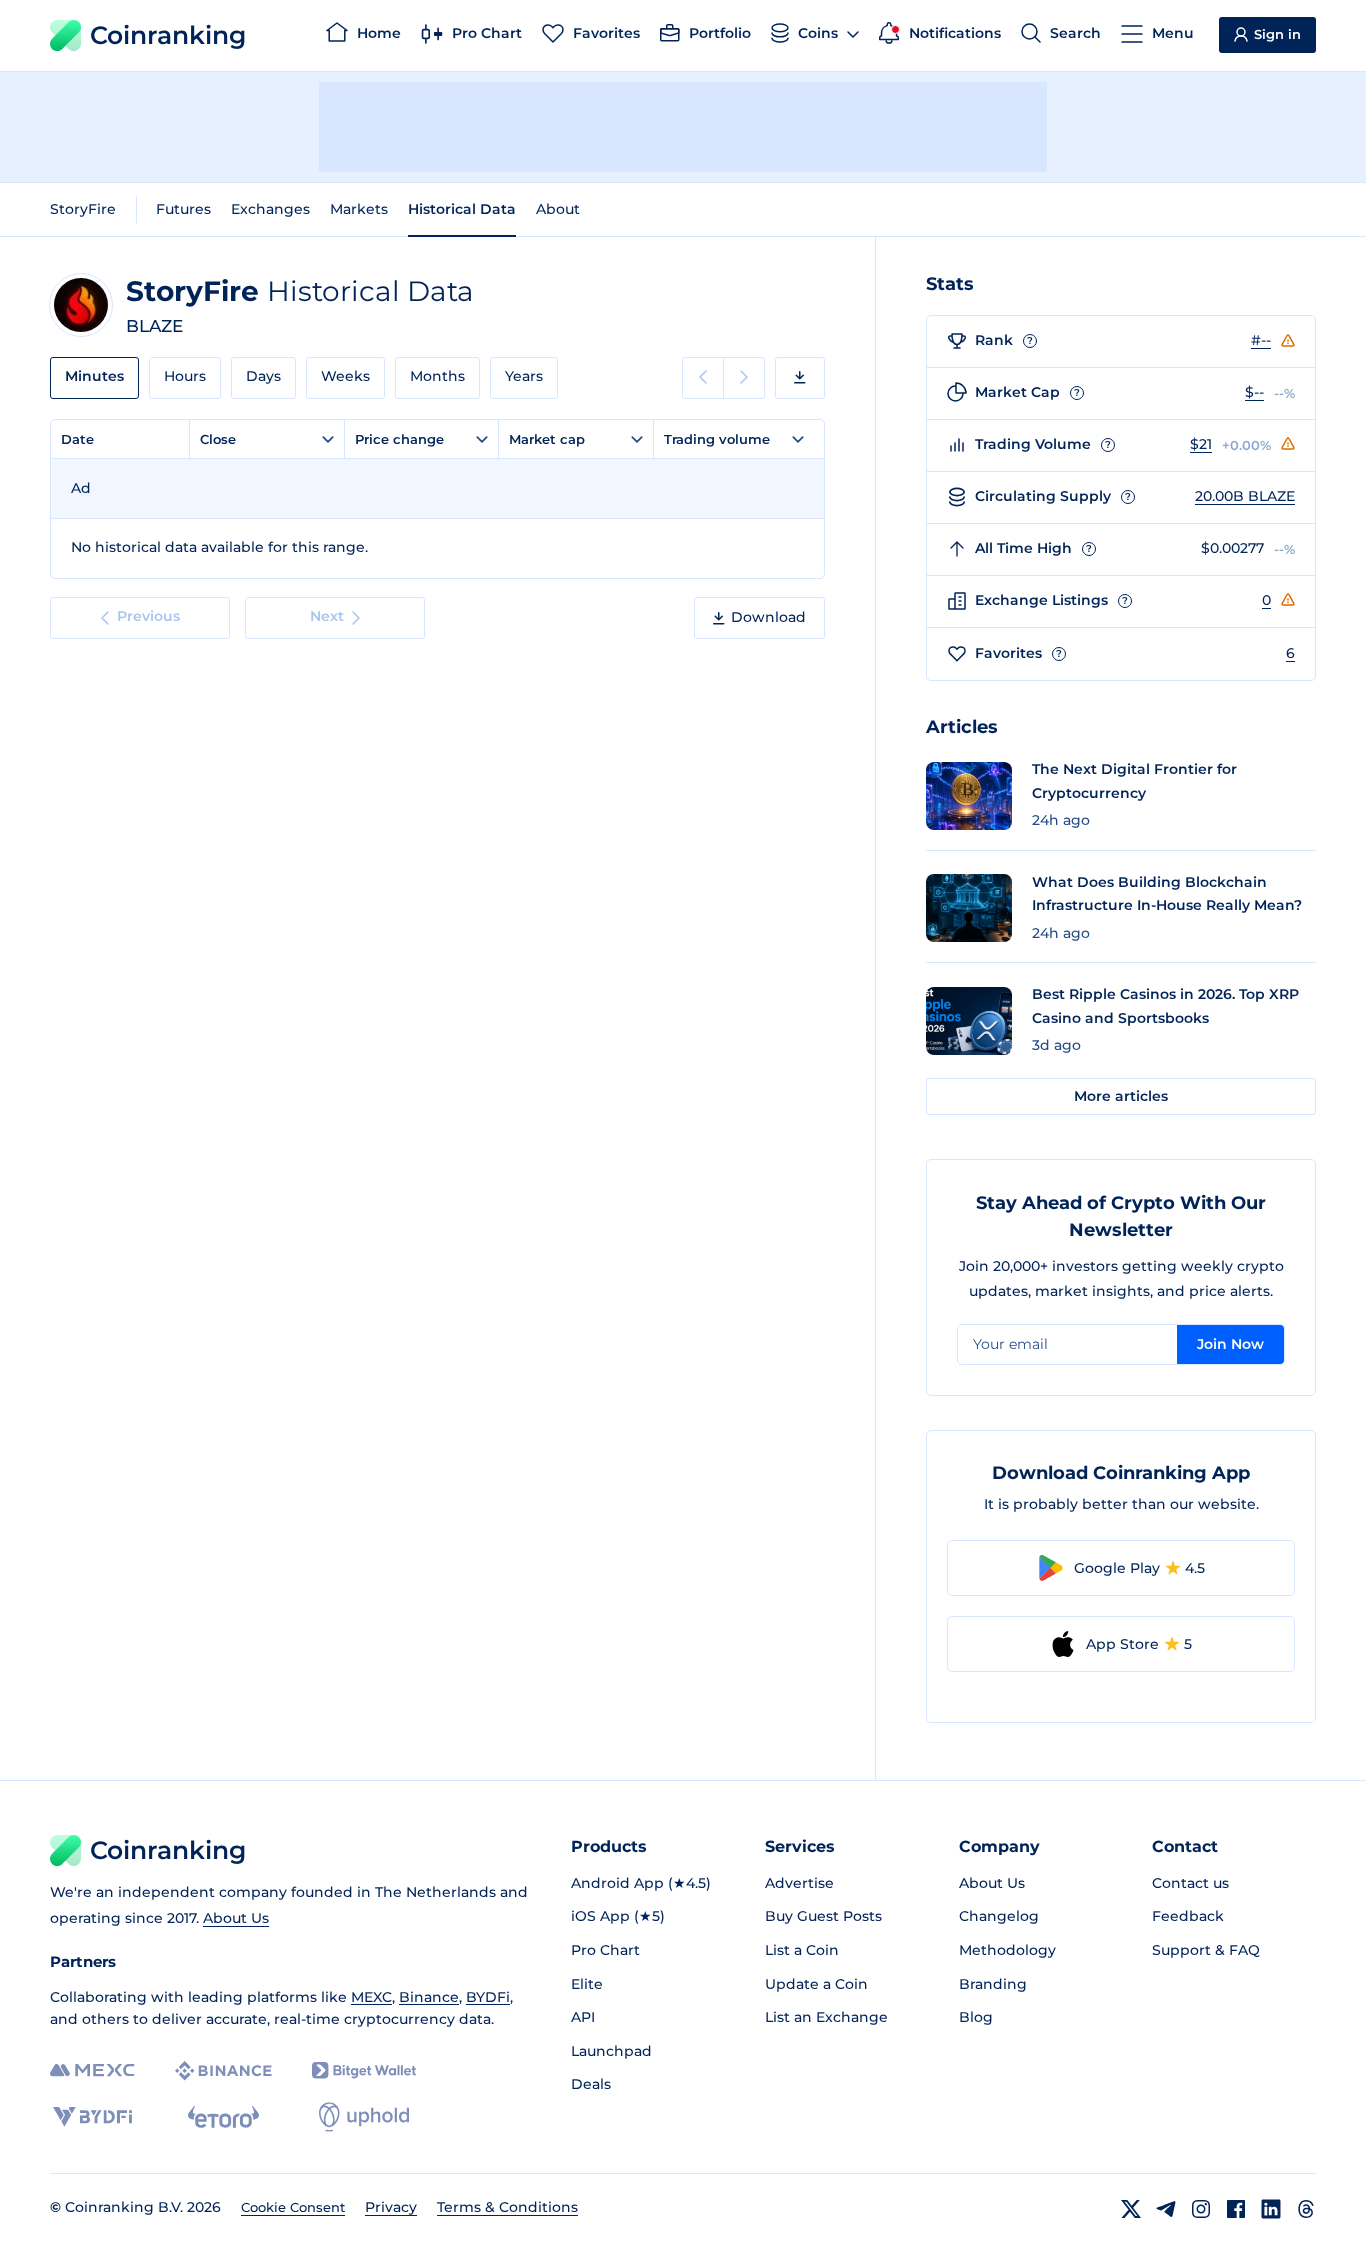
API (583, 2017)
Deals (591, 2084)
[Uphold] (364, 2117)
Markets (359, 209)
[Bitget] (364, 2070)
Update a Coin (816, 1984)
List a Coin (802, 1950)
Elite (587, 1984)
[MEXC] (92, 2070)
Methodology (1007, 1950)
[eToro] (223, 2117)
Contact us (1190, 1883)
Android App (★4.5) (641, 1883)
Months (437, 376)
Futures (183, 209)
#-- (1261, 340)
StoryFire (83, 209)
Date (77, 439)
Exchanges (270, 209)
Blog (976, 2017)
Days (263, 376)
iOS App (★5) (618, 1916)
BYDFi (488, 1997)
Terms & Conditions (507, 2207)
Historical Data (462, 209)
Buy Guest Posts (823, 1916)
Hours (185, 376)
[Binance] (223, 2071)
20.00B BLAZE (1245, 496)
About (558, 209)
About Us (236, 1918)
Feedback (1188, 1916)
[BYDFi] (92, 2117)
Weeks (345, 376)
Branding (993, 1984)
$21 (1201, 444)
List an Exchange (826, 2017)
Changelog (999, 1916)
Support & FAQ (1206, 1950)
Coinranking (168, 35)
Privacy (391, 2207)
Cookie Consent (293, 2207)
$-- (1254, 392)
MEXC (371, 1997)
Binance (429, 1997)
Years (524, 376)
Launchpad (611, 2051)
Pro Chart (605, 1950)
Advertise (799, 1883)
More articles (1121, 1096)
